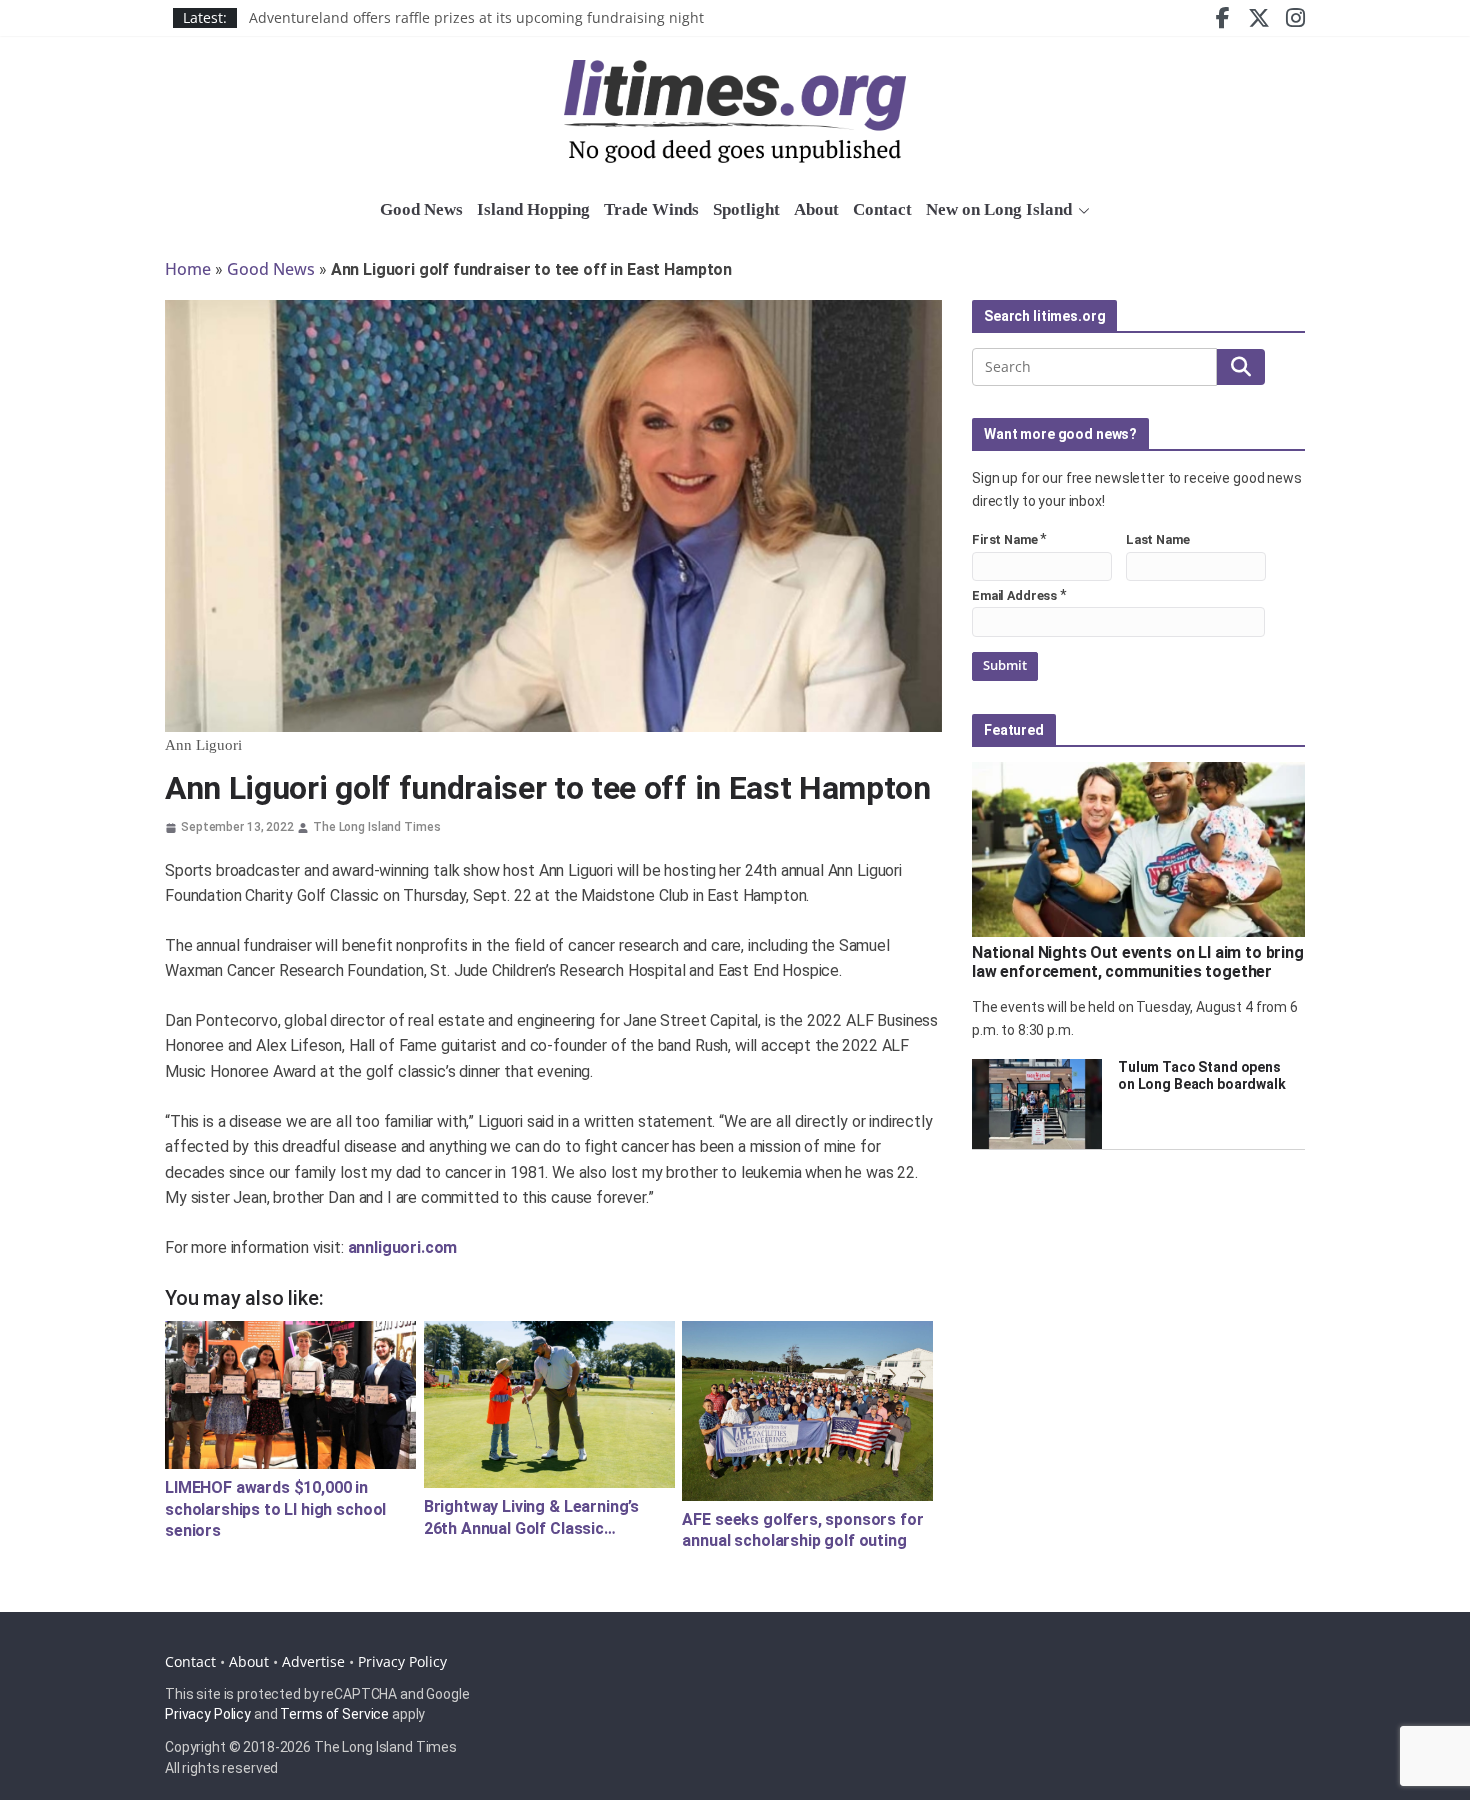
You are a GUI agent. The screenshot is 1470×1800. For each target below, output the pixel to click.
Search (1241, 367)
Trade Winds (651, 209)
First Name (1005, 539)
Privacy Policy (402, 1661)
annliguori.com (403, 1247)
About (816, 209)
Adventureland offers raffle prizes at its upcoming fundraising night (476, 24)
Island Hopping (533, 209)
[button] (1081, 211)
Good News (421, 209)
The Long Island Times (376, 827)
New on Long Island (999, 209)
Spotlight (746, 209)
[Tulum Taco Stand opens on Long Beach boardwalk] (1037, 1104)
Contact (882, 209)
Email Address (1014, 595)
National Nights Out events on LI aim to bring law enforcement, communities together (1138, 962)
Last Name (1158, 539)
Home (188, 269)
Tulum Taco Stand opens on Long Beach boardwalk (1202, 1075)
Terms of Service (334, 1714)
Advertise (313, 1661)
